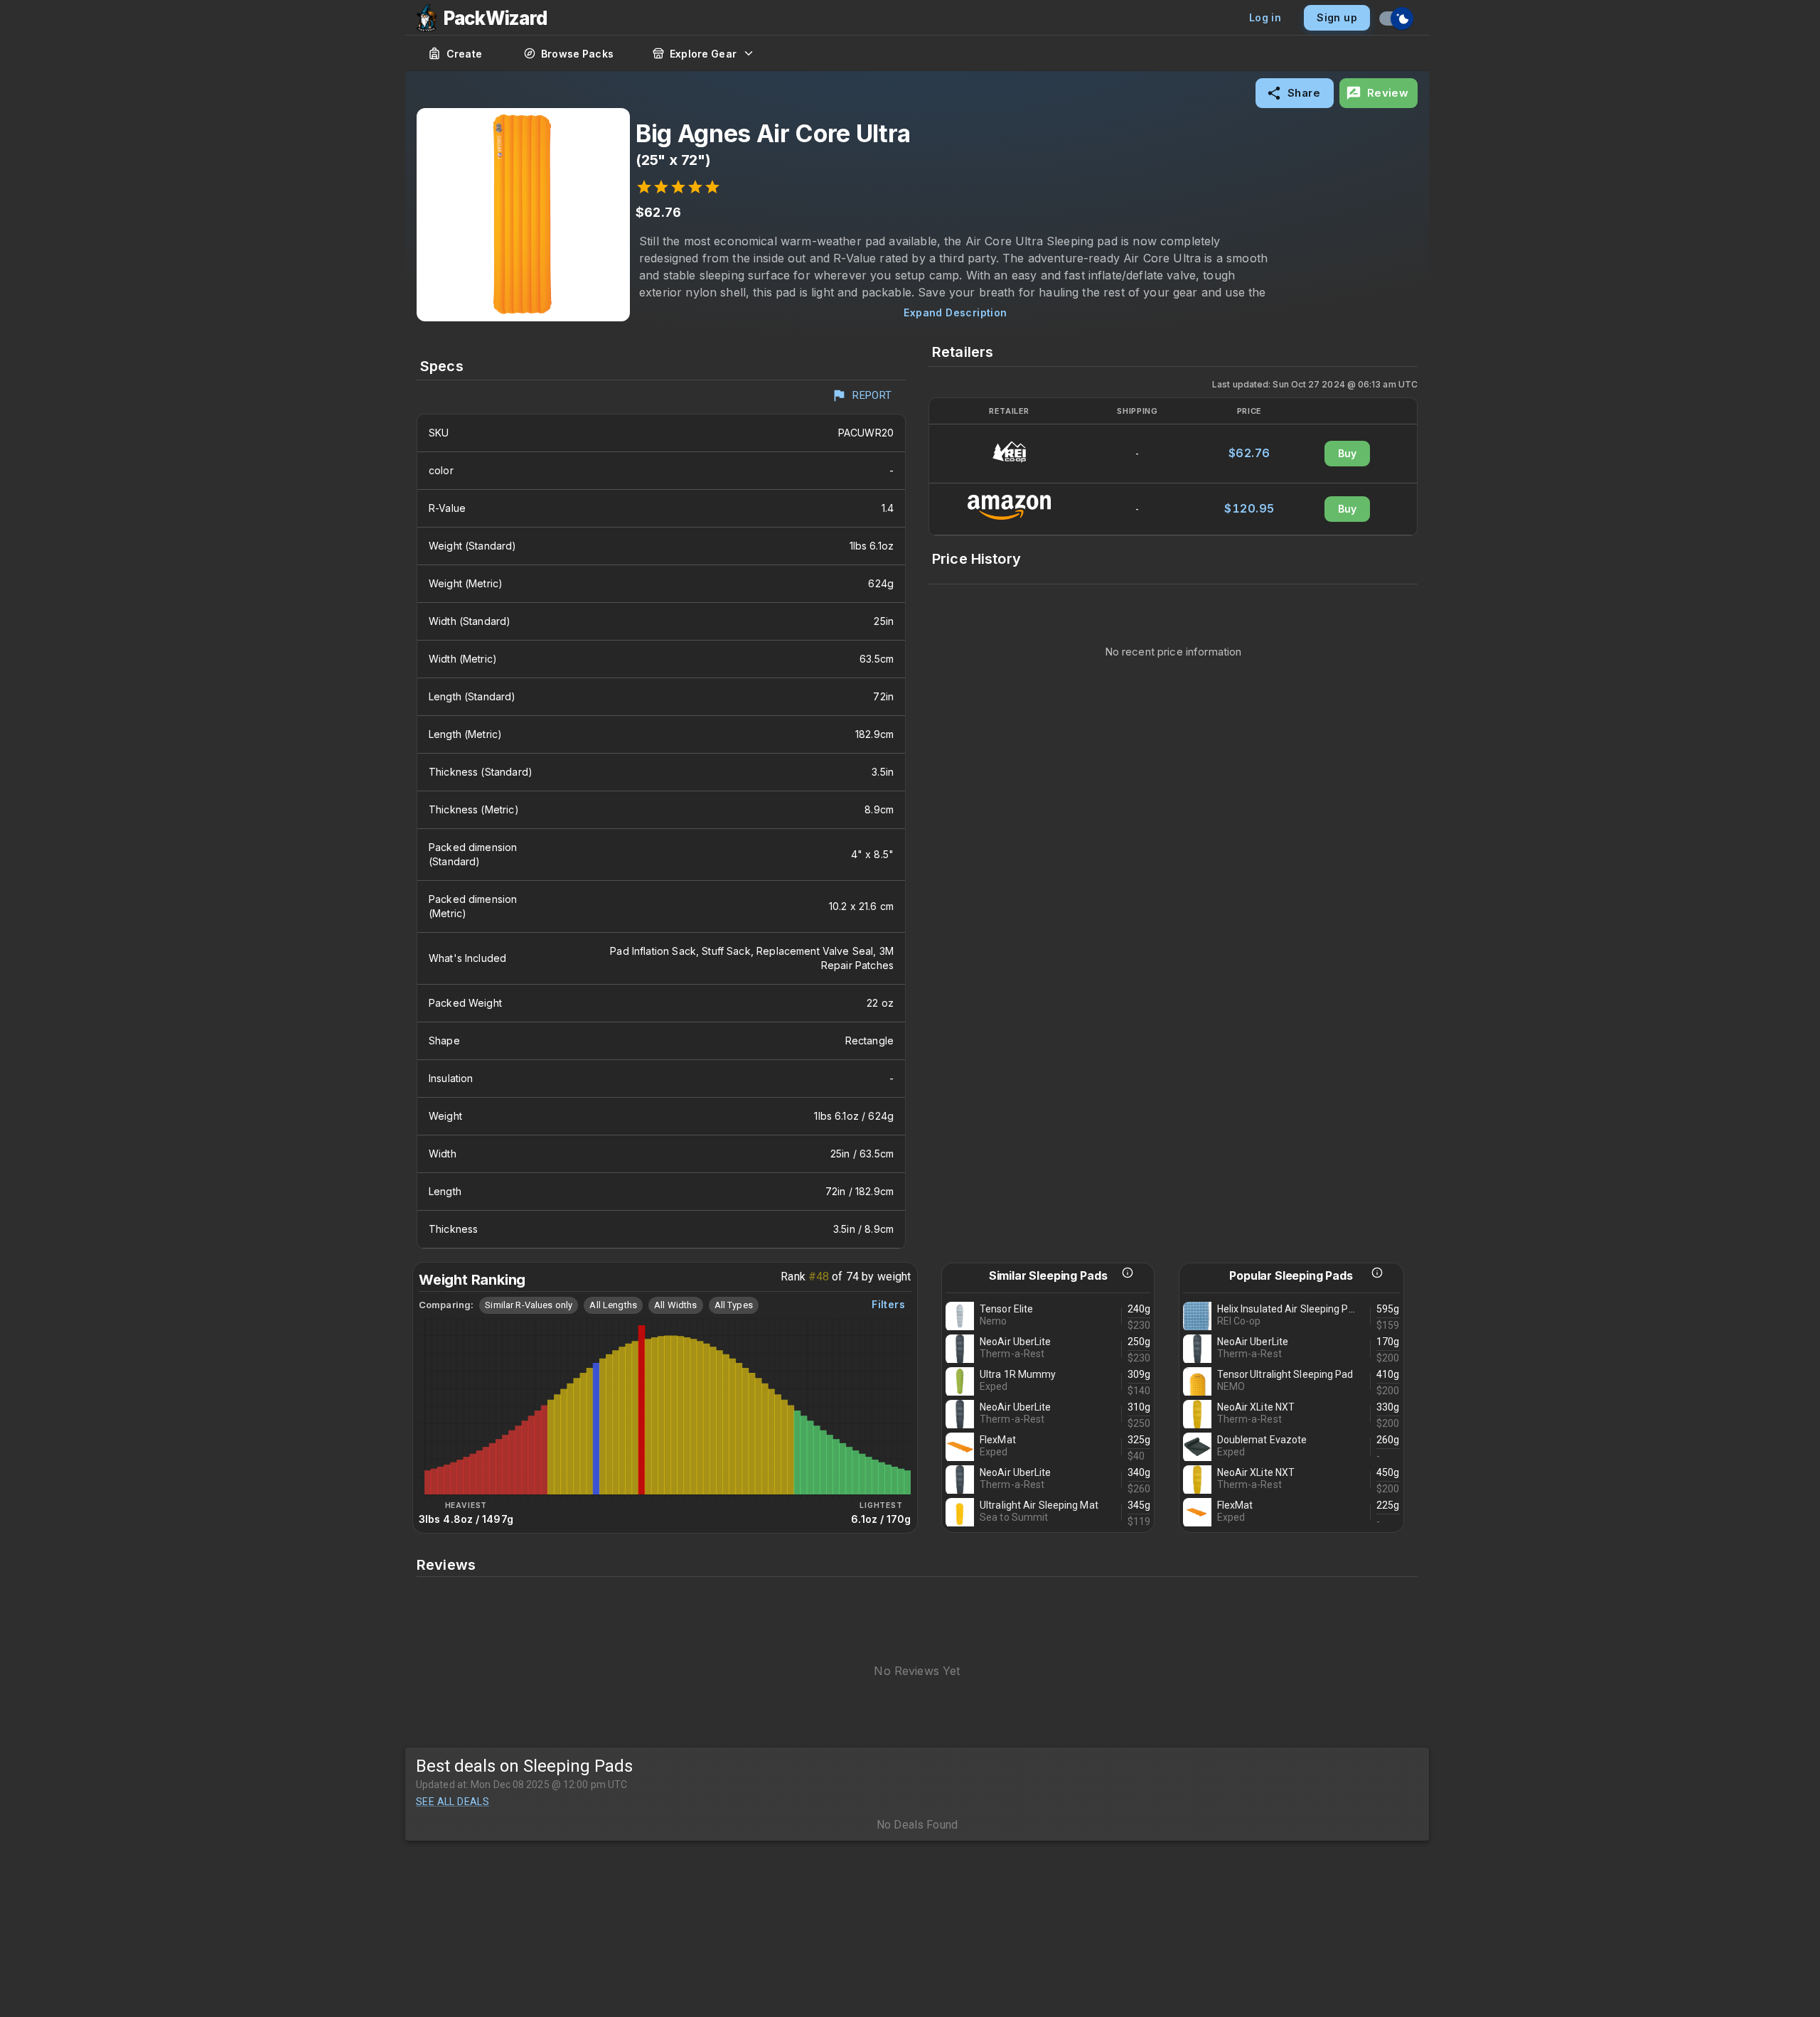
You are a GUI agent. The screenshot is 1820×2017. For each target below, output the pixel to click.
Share (1304, 93)
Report (872, 395)
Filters (888, 1304)
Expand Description (955, 312)
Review (1388, 93)
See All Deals (453, 1802)
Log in (1265, 17)
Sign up (1337, 17)
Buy (1348, 453)
